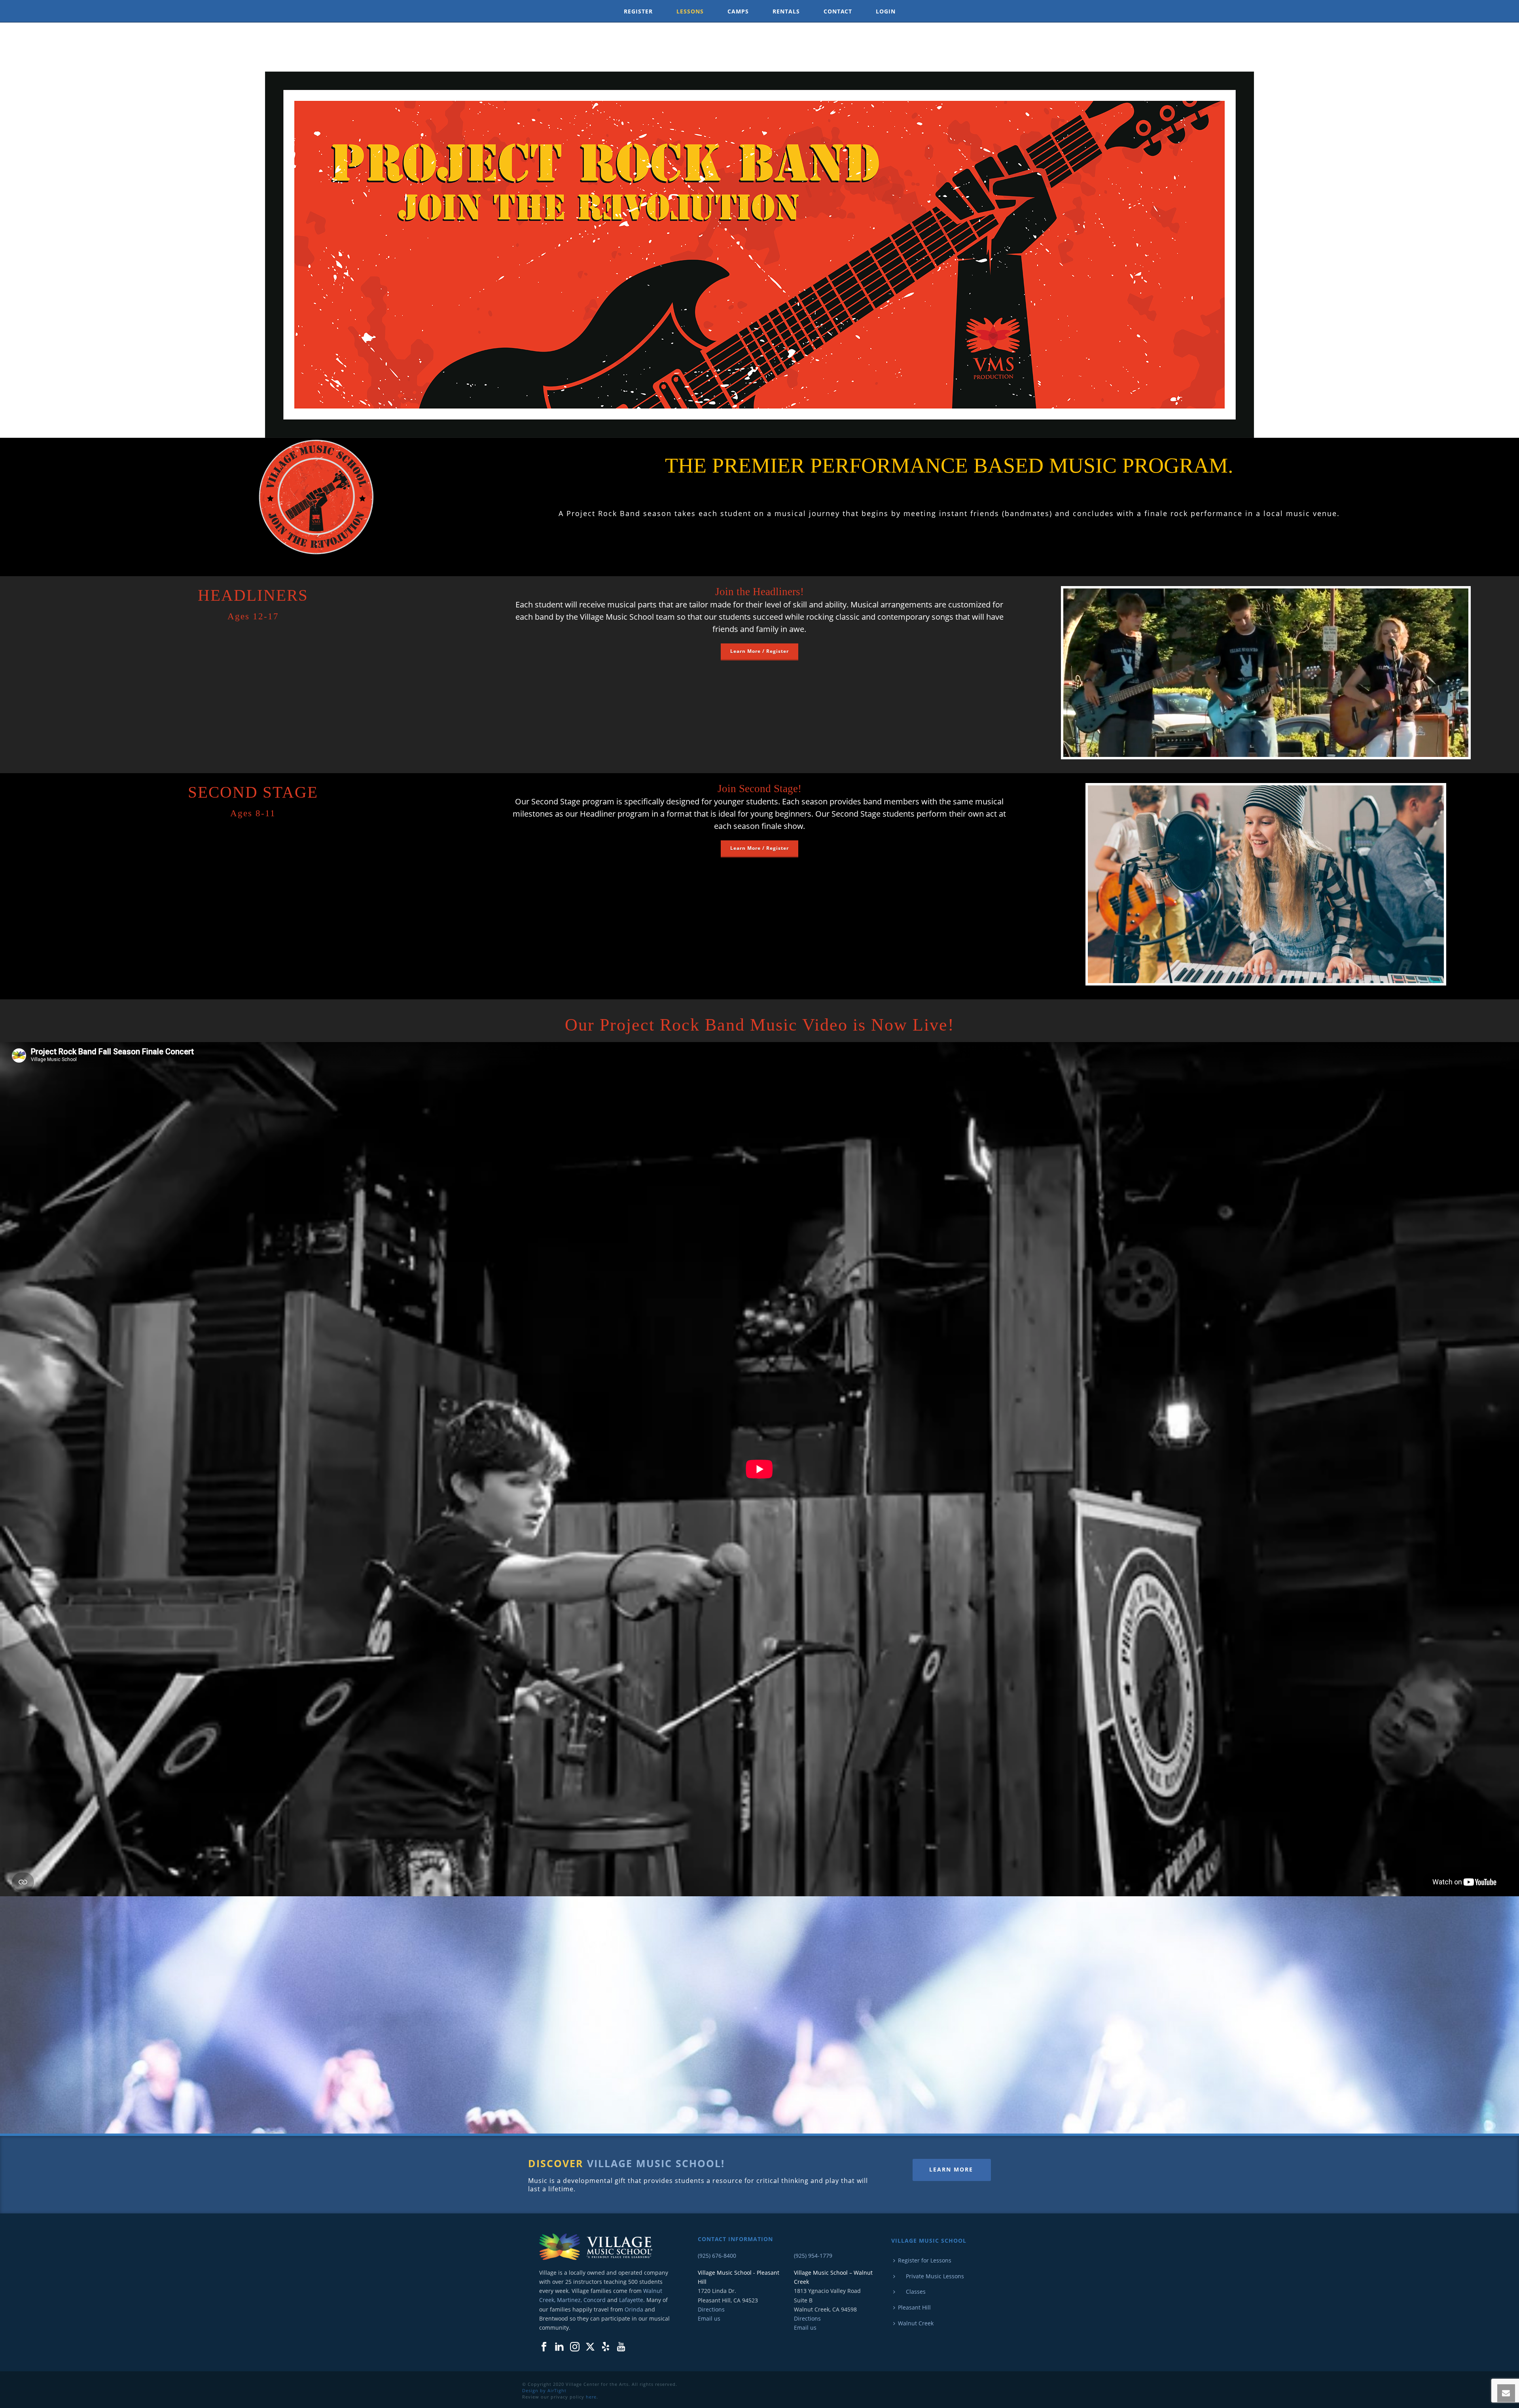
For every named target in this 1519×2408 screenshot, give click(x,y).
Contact (838, 11)
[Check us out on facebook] (544, 2347)
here (591, 2397)
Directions (711, 2309)
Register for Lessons (925, 2260)
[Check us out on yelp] (606, 2347)
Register (638, 11)
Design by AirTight (544, 2390)
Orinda (634, 2309)
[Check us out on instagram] (575, 2347)
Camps (738, 11)
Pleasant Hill (914, 2307)
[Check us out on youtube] (621, 2347)
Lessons (690, 11)
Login (886, 11)
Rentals (786, 11)
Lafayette (631, 2300)
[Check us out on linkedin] (559, 2347)
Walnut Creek (916, 2323)
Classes (912, 2292)
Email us (709, 2318)
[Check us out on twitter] (590, 2347)
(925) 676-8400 (717, 2256)
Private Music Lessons (931, 2276)
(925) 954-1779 (813, 2256)
